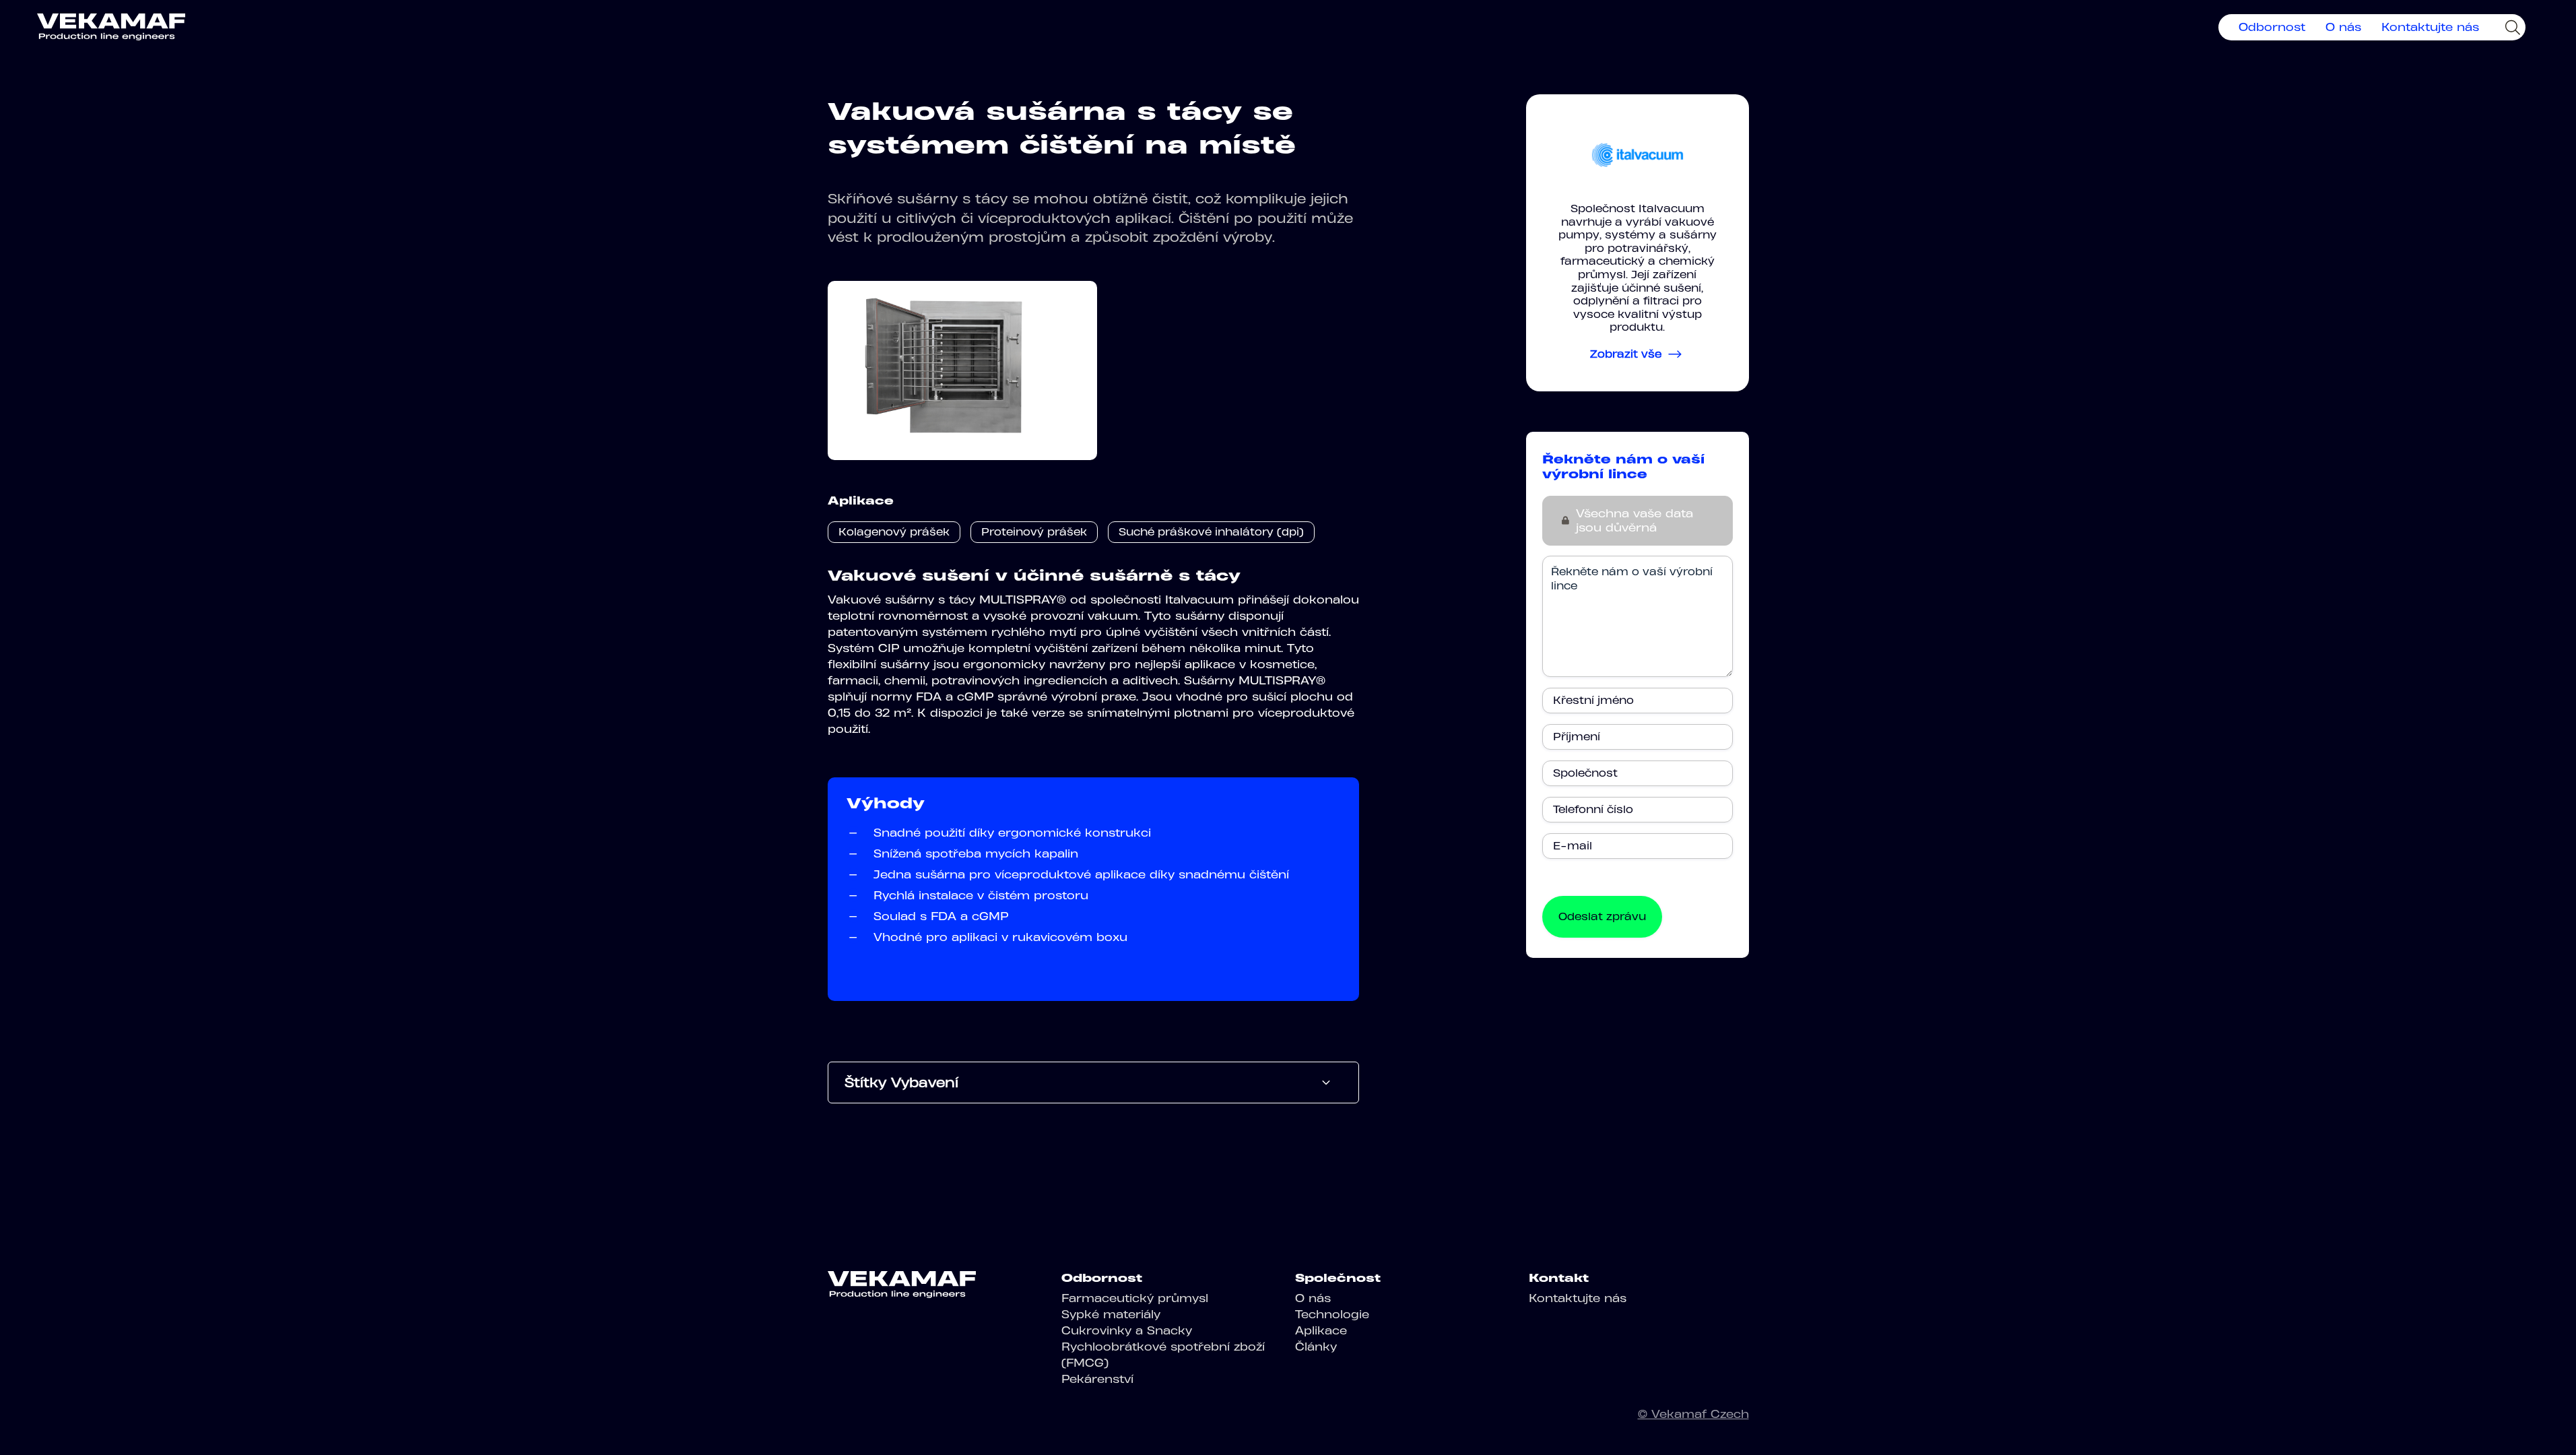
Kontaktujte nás (2430, 27)
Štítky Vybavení (901, 1082)
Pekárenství (1097, 1379)
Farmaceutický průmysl (1135, 1298)
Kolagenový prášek (894, 532)
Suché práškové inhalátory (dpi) (1211, 532)
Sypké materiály (1111, 1314)
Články (1316, 1347)
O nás (2343, 27)
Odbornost (2272, 27)
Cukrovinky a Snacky (1127, 1330)
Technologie (1332, 1314)
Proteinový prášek (1034, 532)
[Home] (111, 27)
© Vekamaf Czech (1693, 1414)
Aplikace (1321, 1330)
